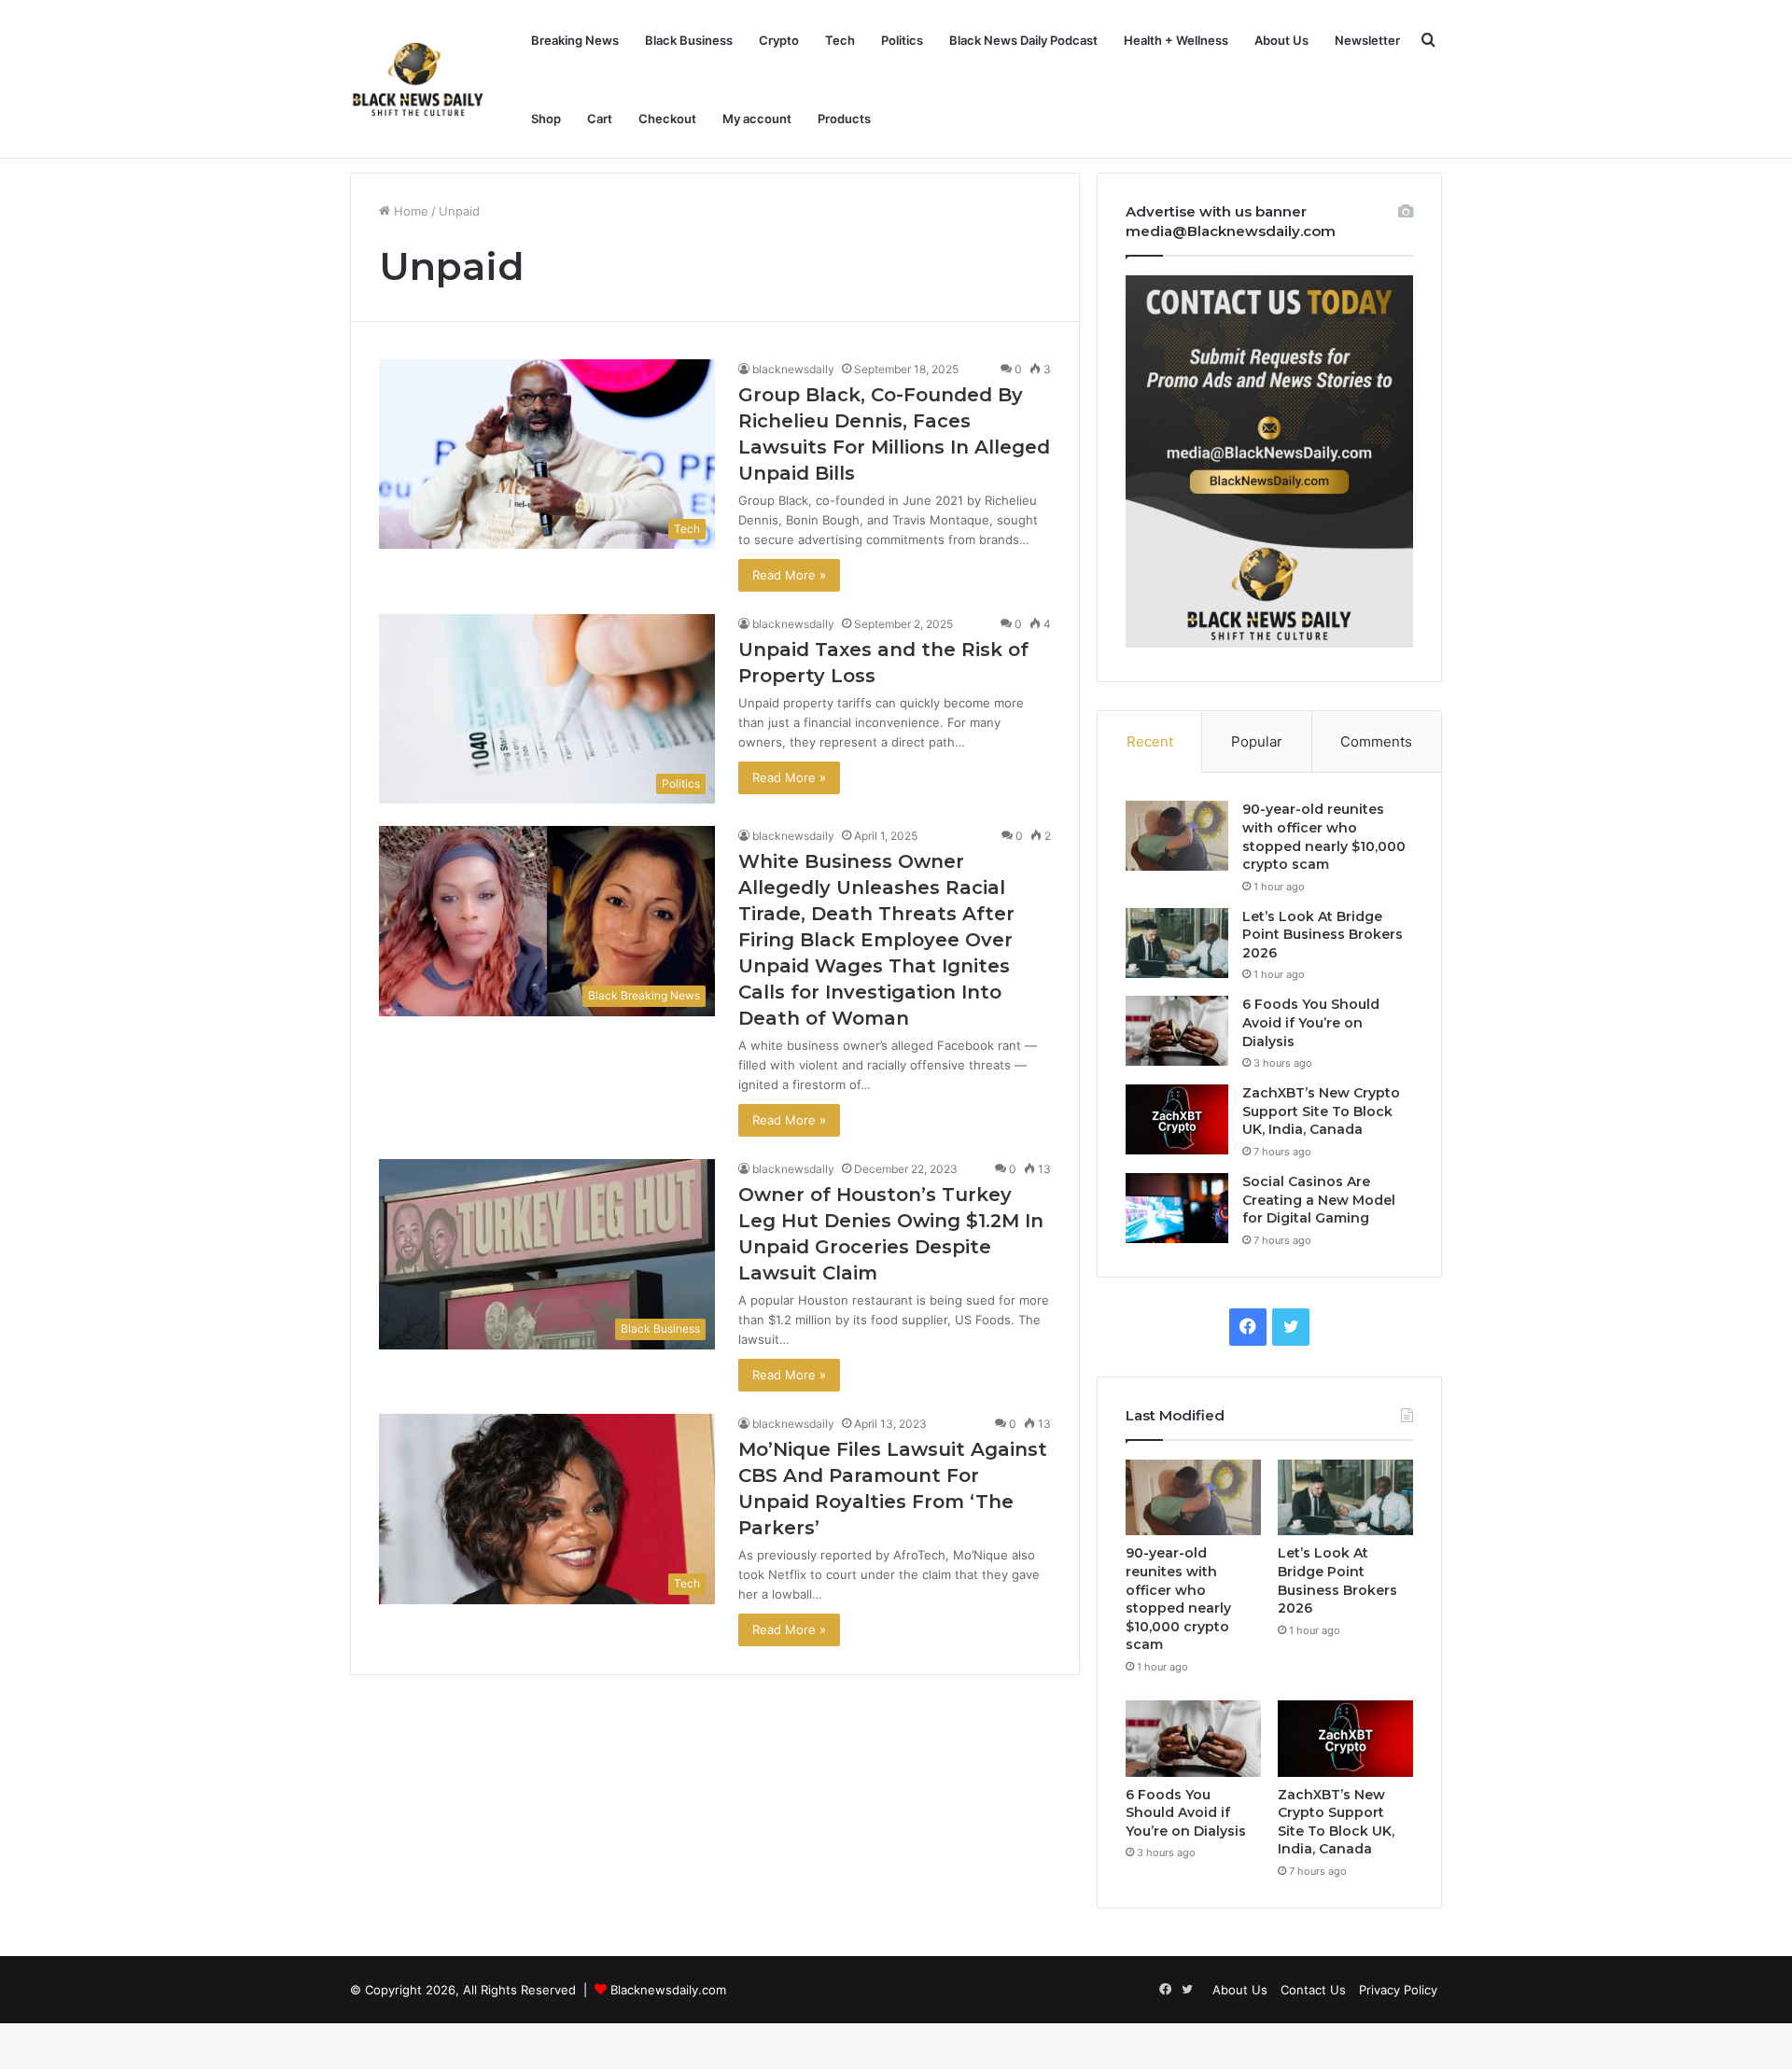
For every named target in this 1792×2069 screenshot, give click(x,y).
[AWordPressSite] (418, 79)
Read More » (789, 575)
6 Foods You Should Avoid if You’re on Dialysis (1311, 1022)
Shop (546, 119)
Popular (1257, 741)
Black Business (689, 40)
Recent (1150, 741)
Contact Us (1313, 1990)
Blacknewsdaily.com (668, 1990)
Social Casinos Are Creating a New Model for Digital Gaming (1319, 1200)
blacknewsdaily (793, 369)
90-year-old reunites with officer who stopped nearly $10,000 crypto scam (1324, 837)
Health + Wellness (1176, 40)
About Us (1281, 40)
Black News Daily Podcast (1023, 40)
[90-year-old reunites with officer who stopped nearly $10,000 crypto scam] (1177, 836)
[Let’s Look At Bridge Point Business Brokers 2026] (1177, 943)
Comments (1376, 741)
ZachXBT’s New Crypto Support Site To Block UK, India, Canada (1321, 1111)
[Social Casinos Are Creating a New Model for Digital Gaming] (1177, 1208)
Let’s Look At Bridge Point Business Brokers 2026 (1323, 935)
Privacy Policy (1398, 1990)
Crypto (779, 40)
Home (409, 211)
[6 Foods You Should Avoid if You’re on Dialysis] (1177, 1031)
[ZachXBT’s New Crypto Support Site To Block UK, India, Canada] (1177, 1119)
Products (844, 119)
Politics (902, 40)
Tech (840, 40)
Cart (600, 119)
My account (757, 119)
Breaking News (575, 40)
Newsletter (1367, 40)
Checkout (667, 119)
